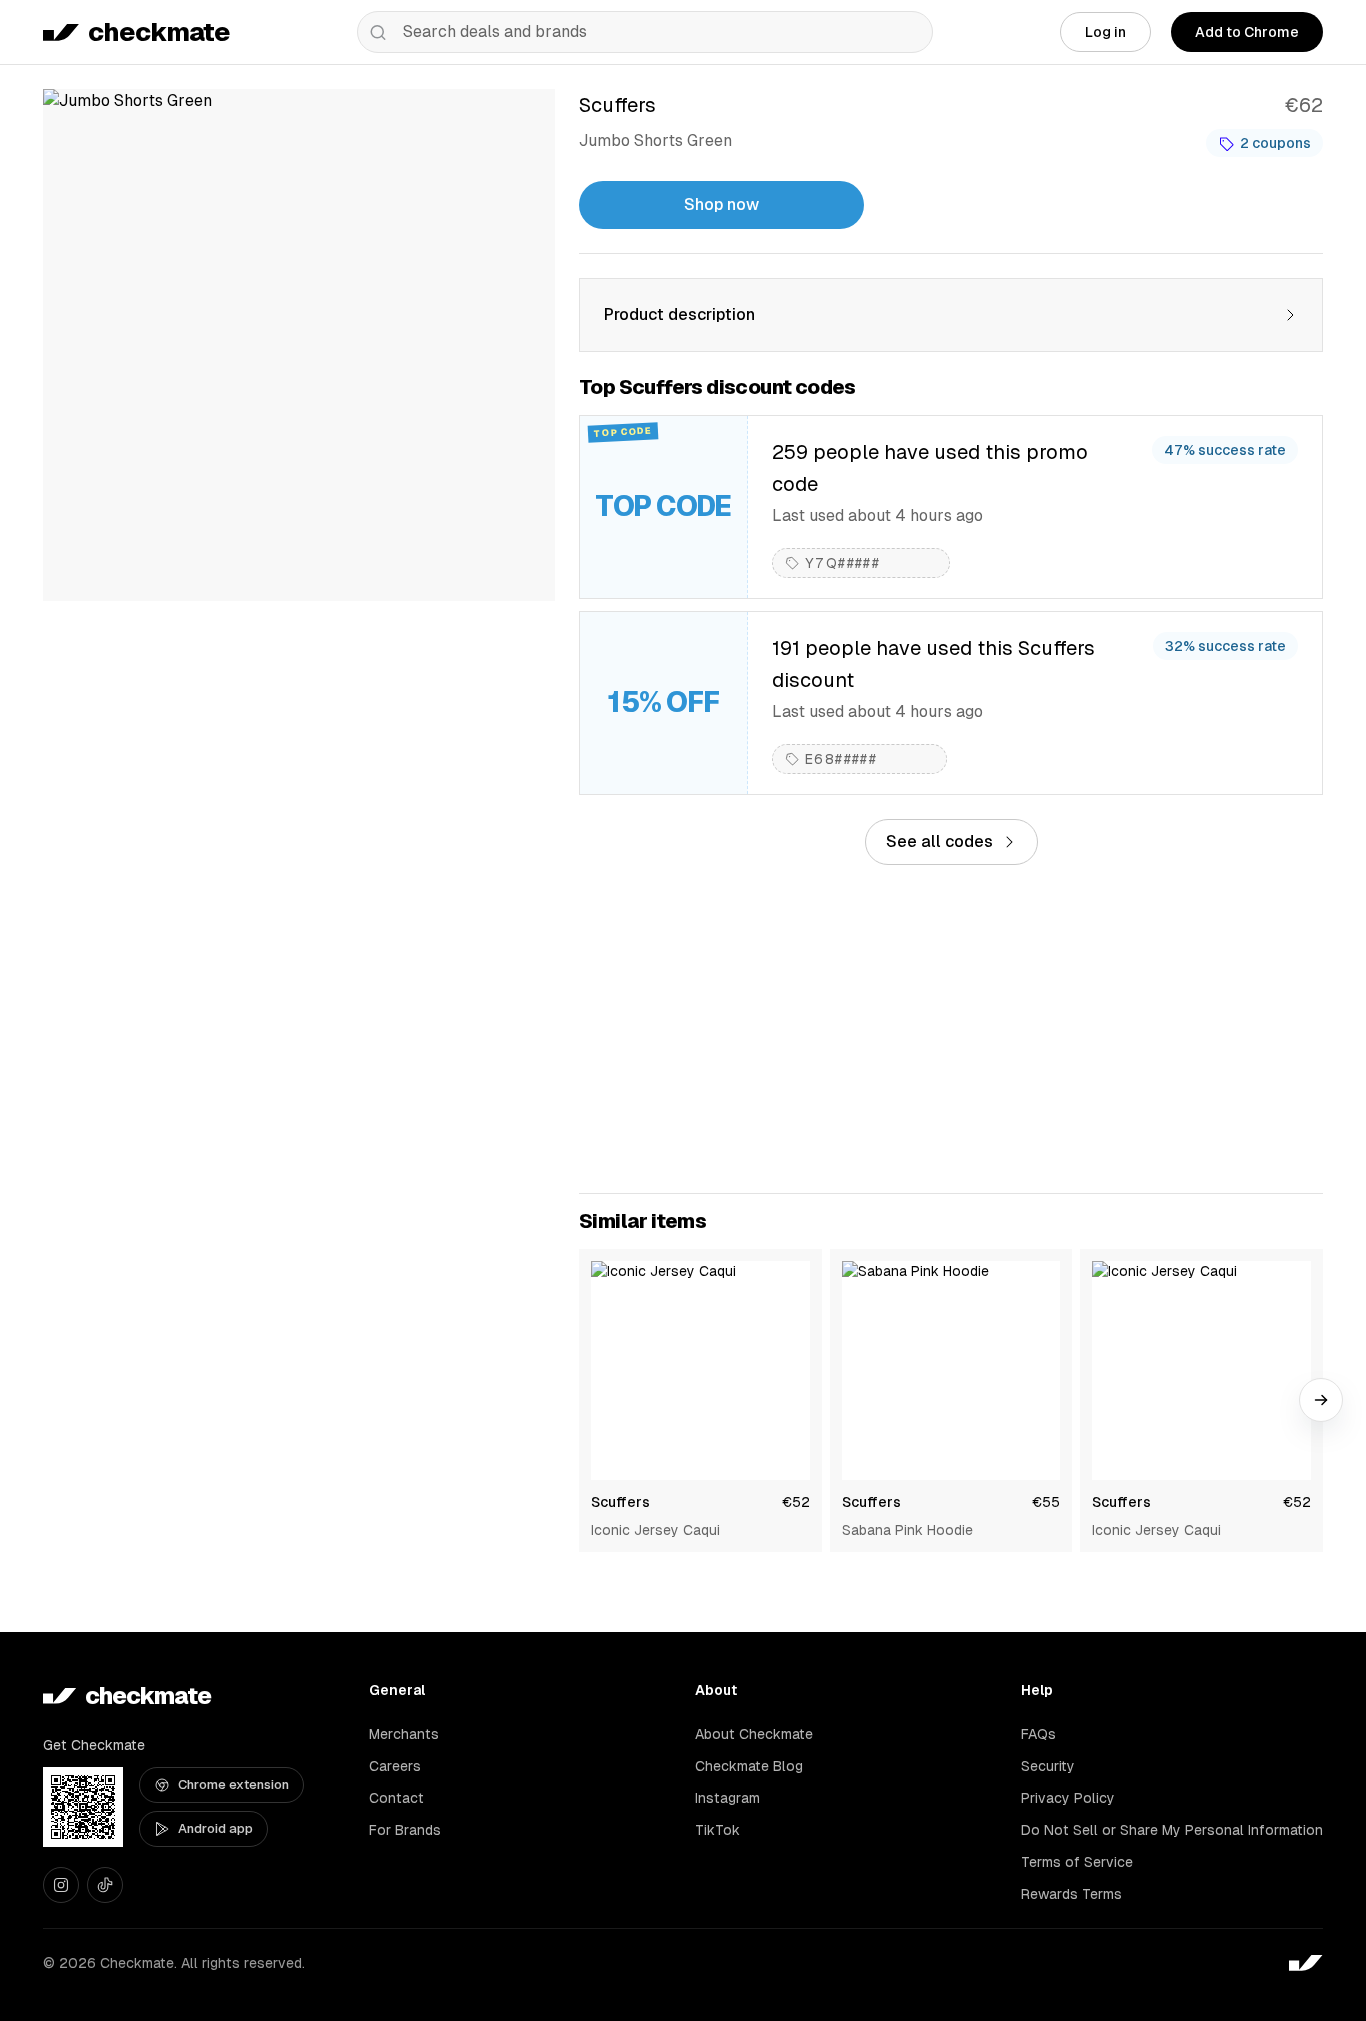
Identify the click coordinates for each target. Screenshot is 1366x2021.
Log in (1105, 32)
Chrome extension (233, 1784)
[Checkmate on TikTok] (105, 1885)
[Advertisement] (951, 1029)
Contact (396, 1798)
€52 (796, 1502)
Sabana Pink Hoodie (907, 1530)
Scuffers (620, 1502)
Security (1048, 1766)
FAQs (1038, 1734)
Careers (395, 1766)
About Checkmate (754, 1734)
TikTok (717, 1830)
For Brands (405, 1830)
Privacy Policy (1068, 1798)
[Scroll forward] (1321, 1400)
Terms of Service (1077, 1862)
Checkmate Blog (749, 1766)
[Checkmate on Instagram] (61, 1885)
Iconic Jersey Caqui (655, 1530)
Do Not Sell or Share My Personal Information (1172, 1830)
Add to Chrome (1247, 32)
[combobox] (645, 32)
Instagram (727, 1798)
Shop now (721, 204)
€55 (1046, 1502)
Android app (215, 1828)
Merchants (404, 1734)
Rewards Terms (1071, 1894)
